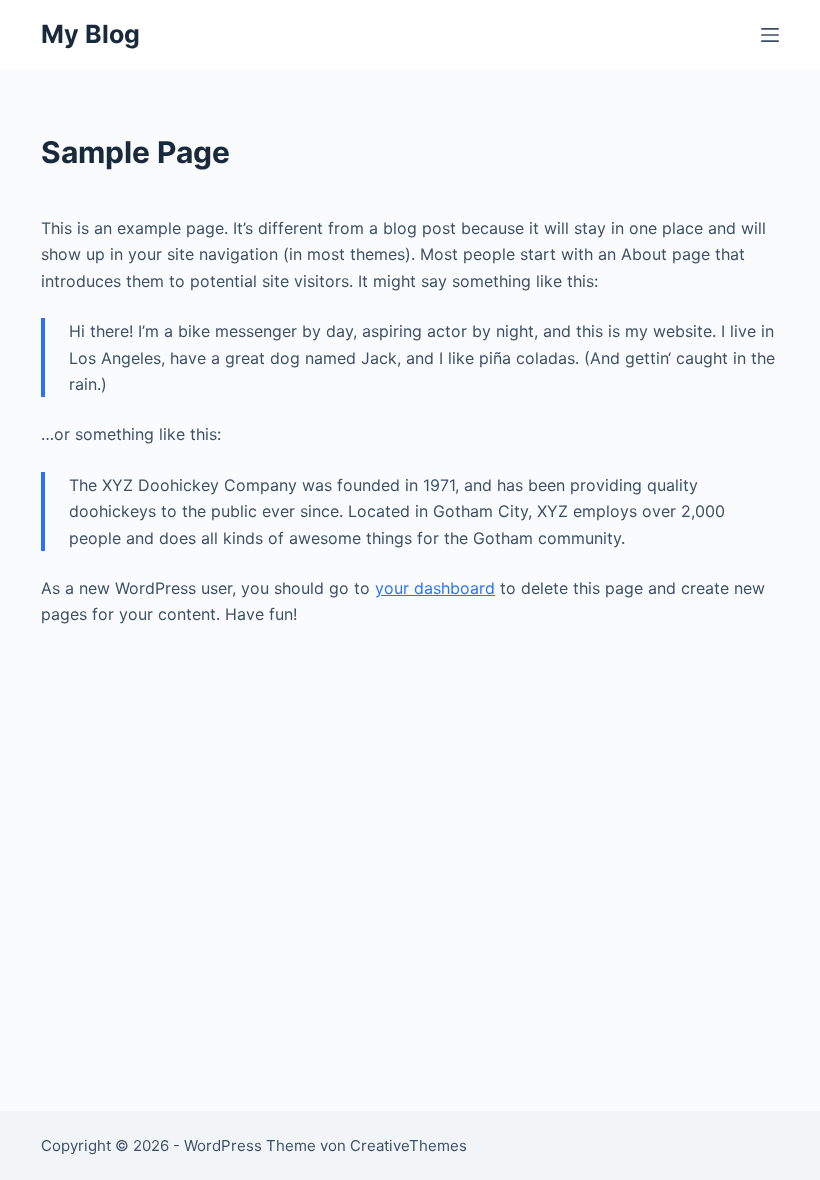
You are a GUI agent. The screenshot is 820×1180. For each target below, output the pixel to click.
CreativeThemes (408, 1145)
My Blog (90, 34)
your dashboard (435, 588)
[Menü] (770, 35)
